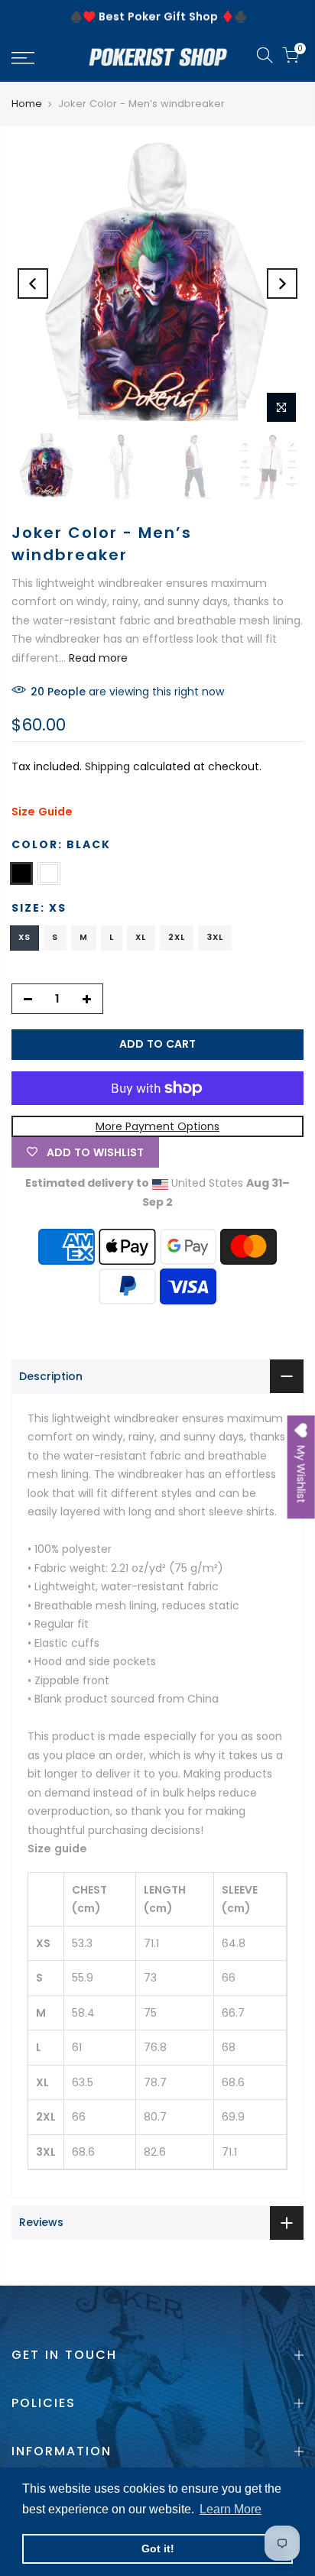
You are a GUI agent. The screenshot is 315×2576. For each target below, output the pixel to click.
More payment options (157, 1126)
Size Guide (42, 812)
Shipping (107, 766)
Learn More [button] (231, 2509)
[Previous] (33, 284)
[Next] (282, 284)
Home (27, 104)
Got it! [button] (158, 2548)
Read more (97, 658)
